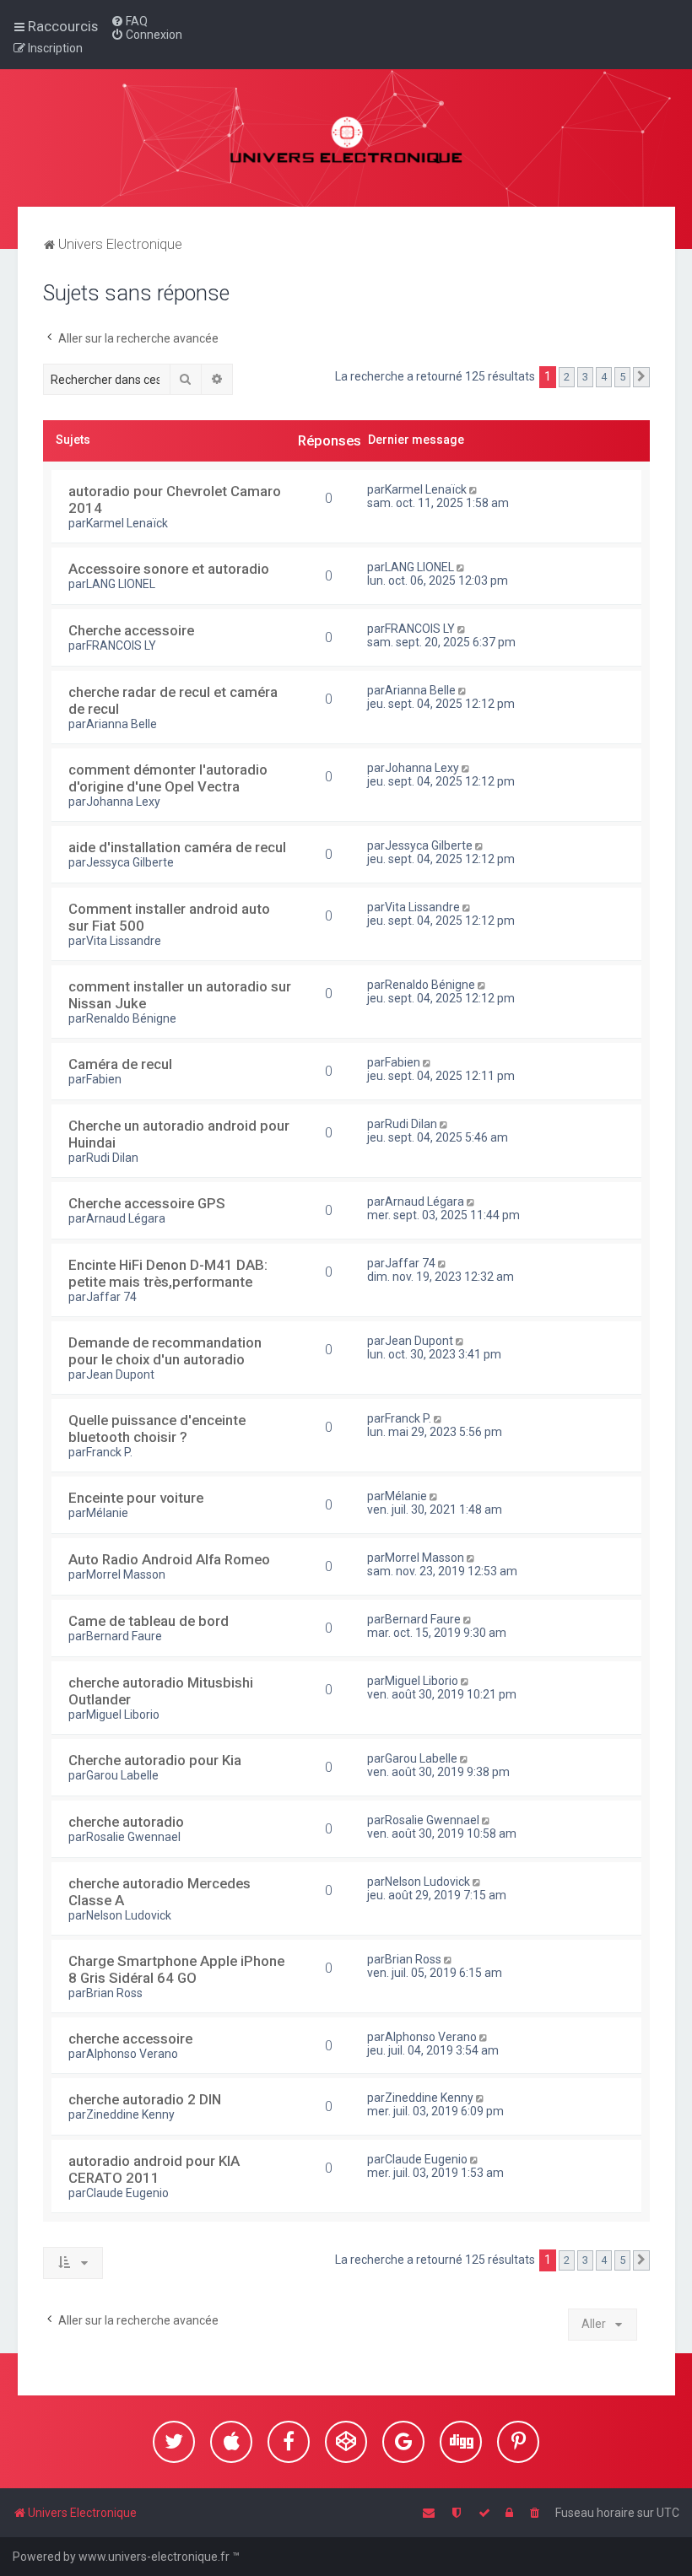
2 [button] (567, 377)
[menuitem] (129, 21)
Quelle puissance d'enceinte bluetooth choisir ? (157, 1428)
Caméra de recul (120, 1064)
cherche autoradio (126, 1822)
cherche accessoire (130, 2039)
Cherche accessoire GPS (147, 1203)
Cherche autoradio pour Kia (155, 1760)
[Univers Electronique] (346, 138)
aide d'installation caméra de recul (177, 847)
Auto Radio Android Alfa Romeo (169, 1559)
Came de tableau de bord (149, 1621)
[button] (641, 377)
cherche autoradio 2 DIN (145, 2099)
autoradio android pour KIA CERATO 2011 (154, 2169)
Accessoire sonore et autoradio (169, 569)
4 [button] (604, 377)
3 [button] (585, 377)
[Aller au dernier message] (475, 489)
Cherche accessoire (131, 630)
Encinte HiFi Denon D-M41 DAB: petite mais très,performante (168, 1273)
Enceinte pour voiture (136, 1498)
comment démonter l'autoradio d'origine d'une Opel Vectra (168, 778)
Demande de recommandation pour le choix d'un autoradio (165, 1351)
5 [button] (622, 377)
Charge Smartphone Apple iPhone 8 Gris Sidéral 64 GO (176, 1969)
